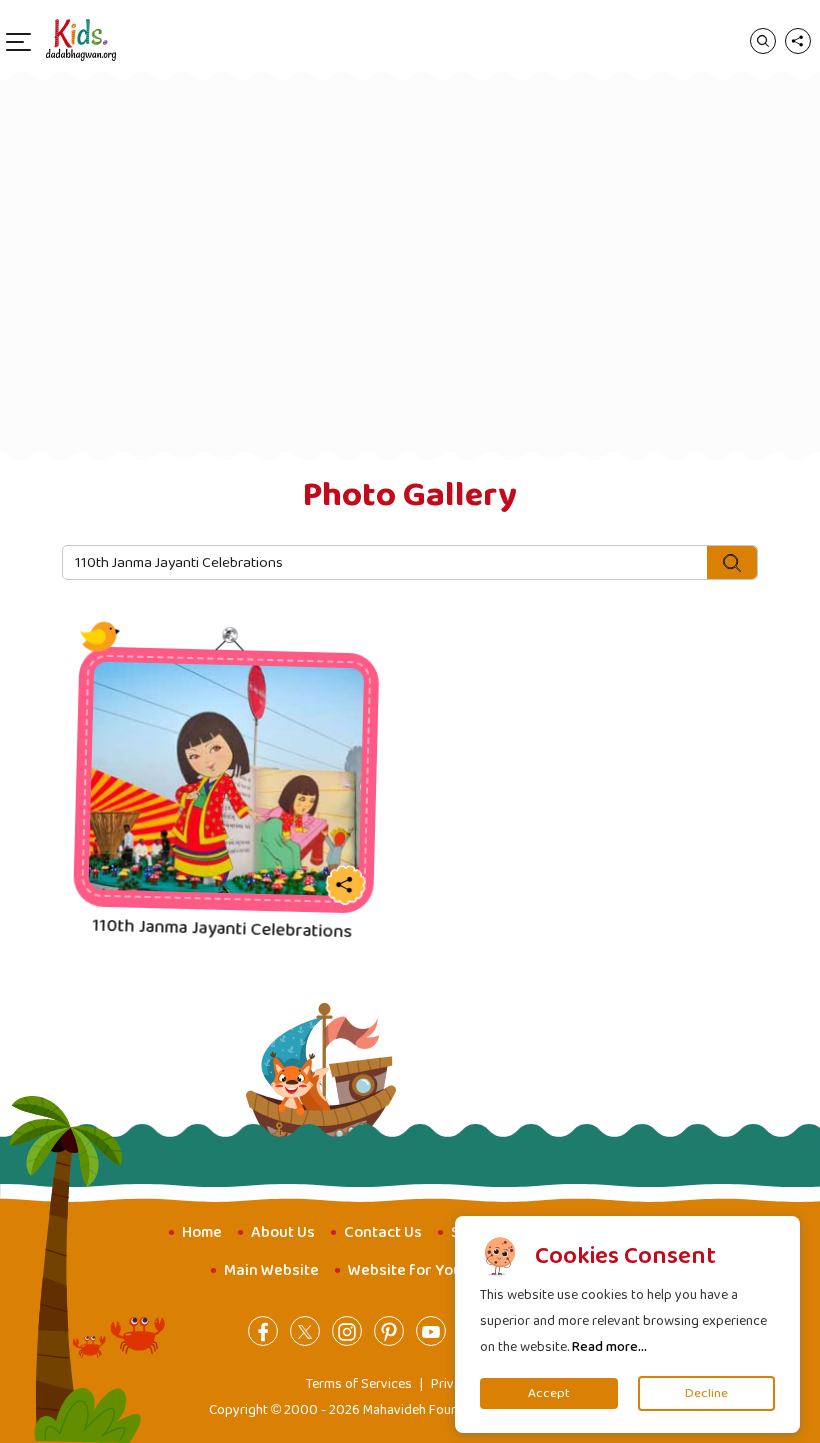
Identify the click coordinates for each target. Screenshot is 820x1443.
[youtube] (431, 1331)
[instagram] (347, 1331)
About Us (283, 1232)
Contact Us (383, 1232)
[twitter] (305, 1331)
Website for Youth (412, 1270)
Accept (549, 1393)
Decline (706, 1393)
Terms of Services (359, 1384)
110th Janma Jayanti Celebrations (231, 929)
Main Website (271, 1270)
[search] (763, 40)
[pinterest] (389, 1331)
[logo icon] (81, 40)
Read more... (609, 1347)
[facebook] (263, 1331)
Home (202, 1232)
